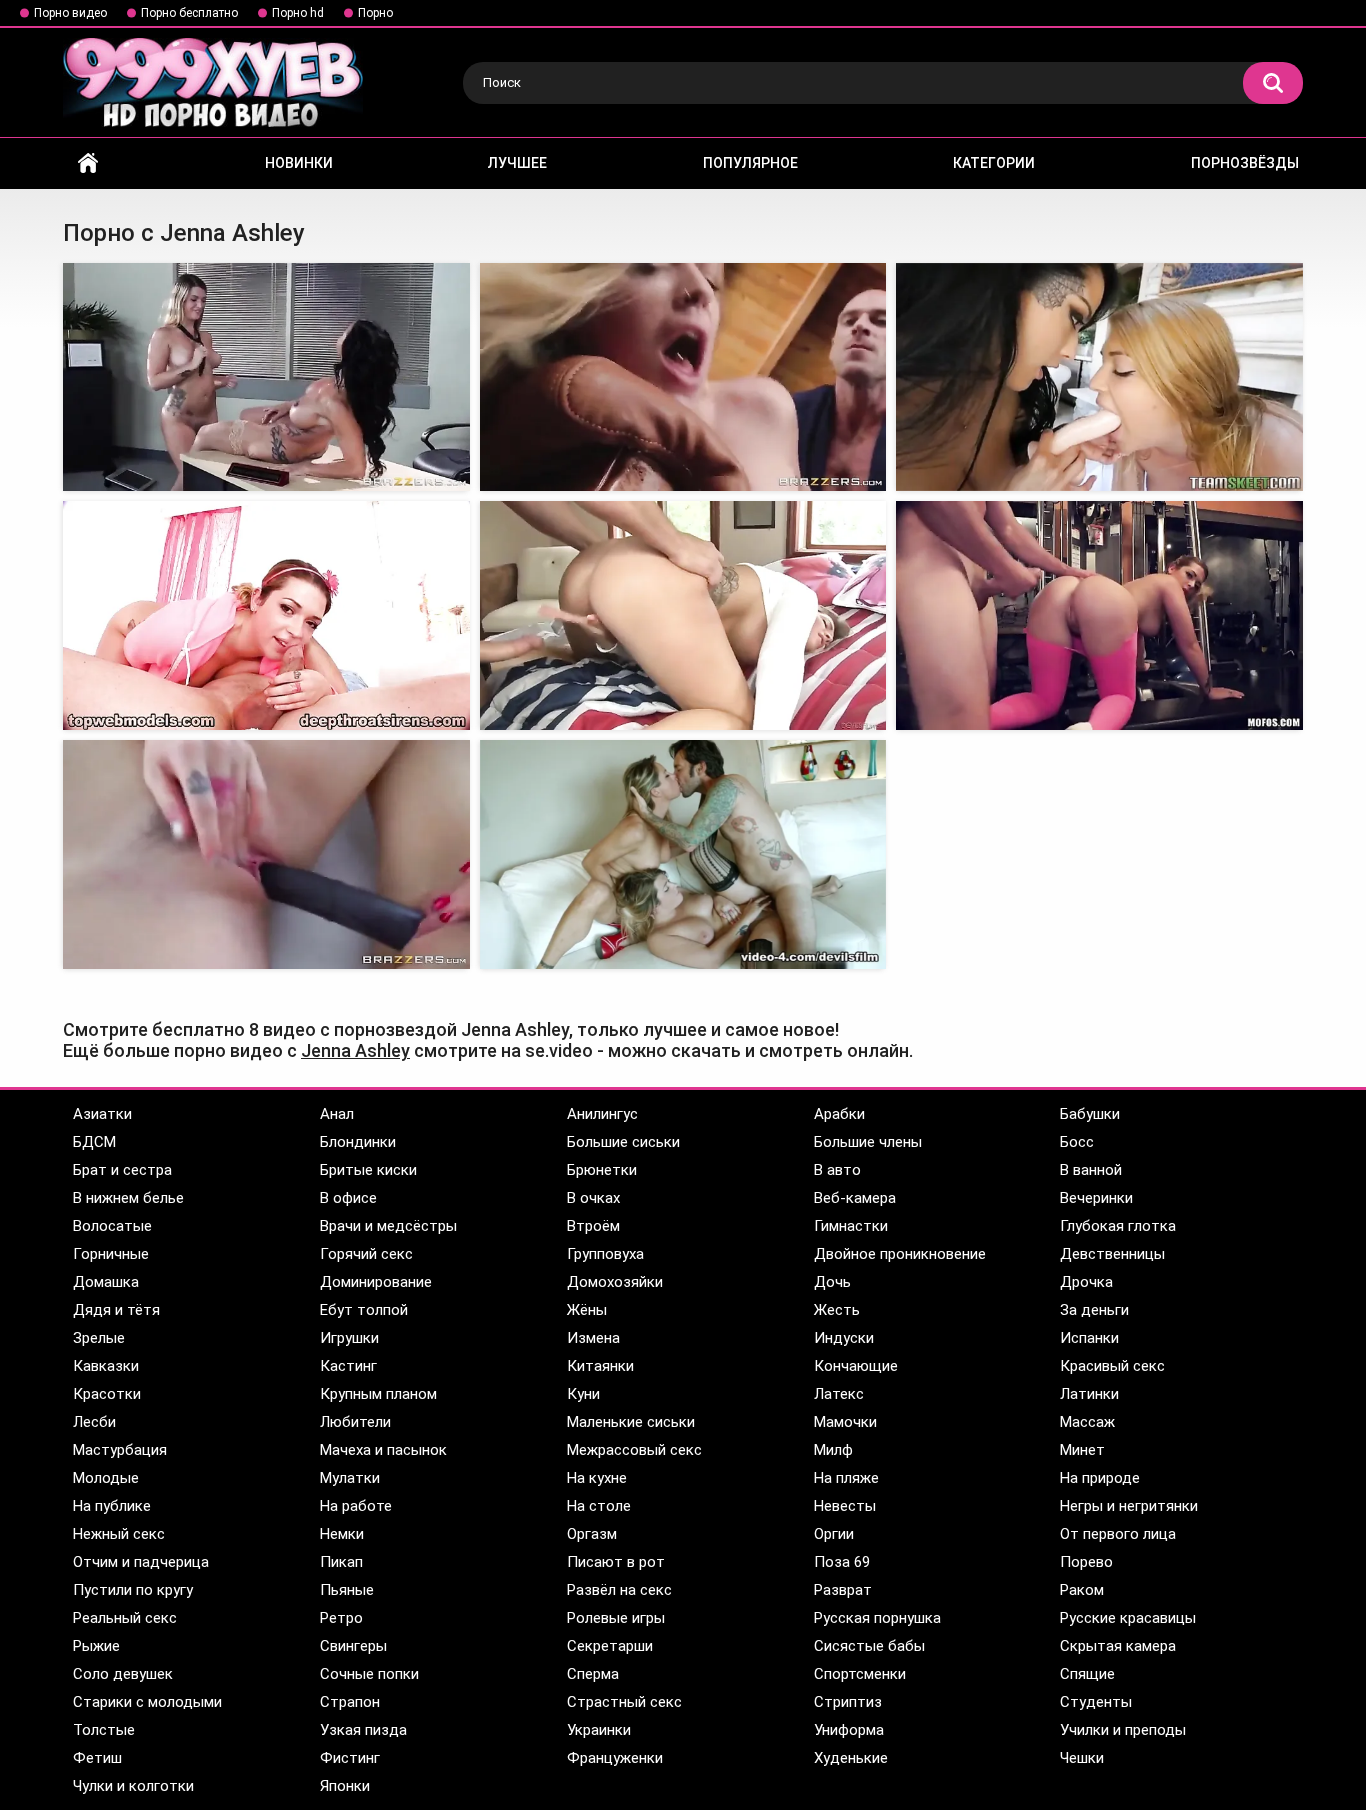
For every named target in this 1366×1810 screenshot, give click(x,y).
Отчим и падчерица (141, 1562)
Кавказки (106, 1366)
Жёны (587, 1310)
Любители (355, 1422)
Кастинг (348, 1366)
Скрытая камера (1118, 1646)
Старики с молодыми (147, 1702)
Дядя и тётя (116, 1310)
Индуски (844, 1338)
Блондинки (358, 1142)
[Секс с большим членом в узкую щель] (1099, 615)
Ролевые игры (616, 1618)
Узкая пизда (363, 1730)
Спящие (1087, 1674)
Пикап (341, 1562)
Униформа (849, 1730)
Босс (1077, 1142)
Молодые (106, 1478)
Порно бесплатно (189, 13)
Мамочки (845, 1422)
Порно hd (298, 13)
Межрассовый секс (634, 1450)
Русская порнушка (877, 1618)
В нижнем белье (128, 1198)
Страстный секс (624, 1702)
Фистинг (350, 1758)
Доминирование (376, 1282)
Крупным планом (378, 1394)
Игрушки (349, 1338)
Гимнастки (851, 1226)
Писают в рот (616, 1562)
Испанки (1089, 1338)
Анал (337, 1114)
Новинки (299, 163)
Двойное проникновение (900, 1254)
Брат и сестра (122, 1170)
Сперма (593, 1674)
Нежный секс (119, 1534)
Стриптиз (848, 1702)
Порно (375, 13)
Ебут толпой (364, 1310)
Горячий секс (366, 1254)
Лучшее (517, 163)
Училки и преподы (1123, 1730)
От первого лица (1118, 1534)
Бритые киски (368, 1170)
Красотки (107, 1394)
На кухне (597, 1478)
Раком (1082, 1590)
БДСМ (94, 1142)
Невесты (845, 1506)
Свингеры (353, 1646)
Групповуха (605, 1254)
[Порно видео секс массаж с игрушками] (266, 854)
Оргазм (592, 1534)
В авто (837, 1170)
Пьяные (347, 1590)
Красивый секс (1112, 1366)
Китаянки (600, 1366)
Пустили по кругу (133, 1590)
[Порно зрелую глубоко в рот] (266, 615)
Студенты (1096, 1702)
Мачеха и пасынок (383, 1450)
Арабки (839, 1114)
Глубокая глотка (1118, 1226)
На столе (599, 1506)
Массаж (1087, 1422)
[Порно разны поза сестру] (1099, 377)
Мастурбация (120, 1450)
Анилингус (602, 1114)
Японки (345, 1786)
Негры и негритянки (1129, 1506)
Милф (833, 1450)
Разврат (843, 1590)
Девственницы (1112, 1254)
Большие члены (868, 1142)
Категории (994, 163)
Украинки (599, 1730)
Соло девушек (123, 1674)
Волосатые (112, 1226)
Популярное (750, 163)
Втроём (593, 1226)
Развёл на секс (619, 1590)
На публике (112, 1506)
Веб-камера (855, 1198)
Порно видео (70, 13)
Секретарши (610, 1646)
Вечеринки (1096, 1198)
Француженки (615, 1758)
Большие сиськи (623, 1142)
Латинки (1089, 1394)
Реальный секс (125, 1618)
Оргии (834, 1534)
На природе (1100, 1478)
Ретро (341, 1618)
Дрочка (1086, 1282)
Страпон (350, 1702)
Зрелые (99, 1338)
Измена (593, 1338)
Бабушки (1090, 1114)
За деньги (1094, 1310)
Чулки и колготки (133, 1786)
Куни (583, 1394)
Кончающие (856, 1366)
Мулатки (350, 1478)
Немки (342, 1534)
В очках (593, 1198)
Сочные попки (369, 1674)
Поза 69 (842, 1562)
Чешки (1082, 1758)
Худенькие (851, 1758)
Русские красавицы (1128, 1618)
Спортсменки (860, 1674)
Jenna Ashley (355, 1050)
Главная (88, 163)
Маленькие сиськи (631, 1422)
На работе (356, 1506)
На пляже (846, 1478)
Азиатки (102, 1114)
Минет (1082, 1450)
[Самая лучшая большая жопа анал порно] (683, 615)
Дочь (832, 1282)
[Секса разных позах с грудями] (266, 377)
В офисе (348, 1198)
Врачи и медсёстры (388, 1226)
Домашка (106, 1282)
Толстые (104, 1730)
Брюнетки (602, 1170)
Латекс (839, 1394)
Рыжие (96, 1646)
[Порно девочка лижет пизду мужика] (683, 854)
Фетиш (97, 1758)
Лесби (94, 1422)
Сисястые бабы (869, 1646)
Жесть (837, 1310)
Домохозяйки (615, 1282)
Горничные (111, 1254)
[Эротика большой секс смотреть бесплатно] (683, 377)
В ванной (1091, 1170)
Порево (1086, 1562)
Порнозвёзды (1245, 163)
